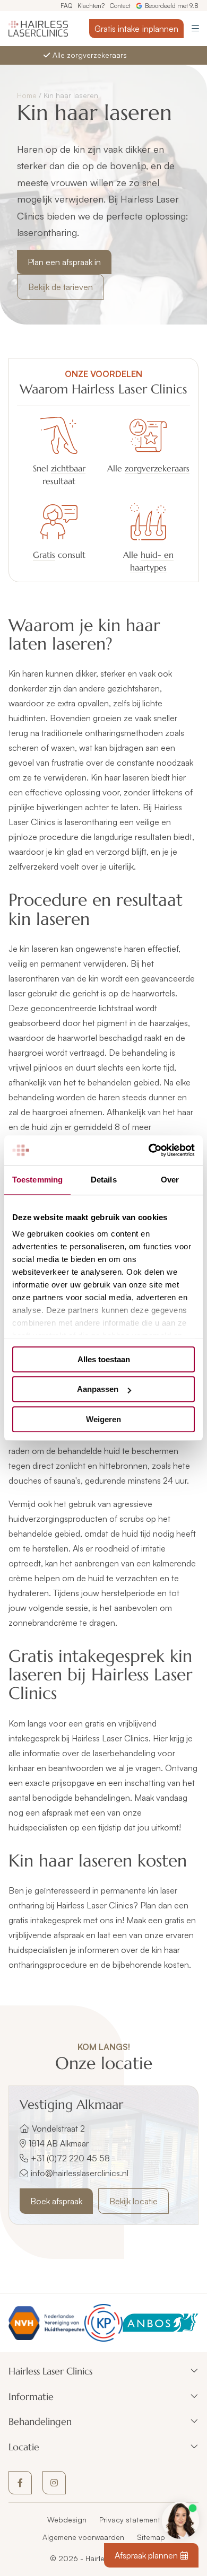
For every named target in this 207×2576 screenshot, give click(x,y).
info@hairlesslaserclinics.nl (80, 2173)
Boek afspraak (56, 2201)
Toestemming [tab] (37, 1180)
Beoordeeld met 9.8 (172, 6)
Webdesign (67, 2520)
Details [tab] (104, 1180)
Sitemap (151, 2537)
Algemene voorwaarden (83, 2537)
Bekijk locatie (133, 2201)
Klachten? (91, 6)
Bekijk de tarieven (61, 287)
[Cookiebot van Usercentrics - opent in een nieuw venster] (149, 1150)
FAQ (66, 6)
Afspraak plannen (146, 2555)
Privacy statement (130, 2520)
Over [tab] (170, 1180)
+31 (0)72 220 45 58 (70, 2158)
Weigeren (103, 1419)
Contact (120, 6)
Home (27, 95)
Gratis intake (136, 29)
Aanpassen (98, 1389)
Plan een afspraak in (64, 262)
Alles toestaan (104, 1359)
